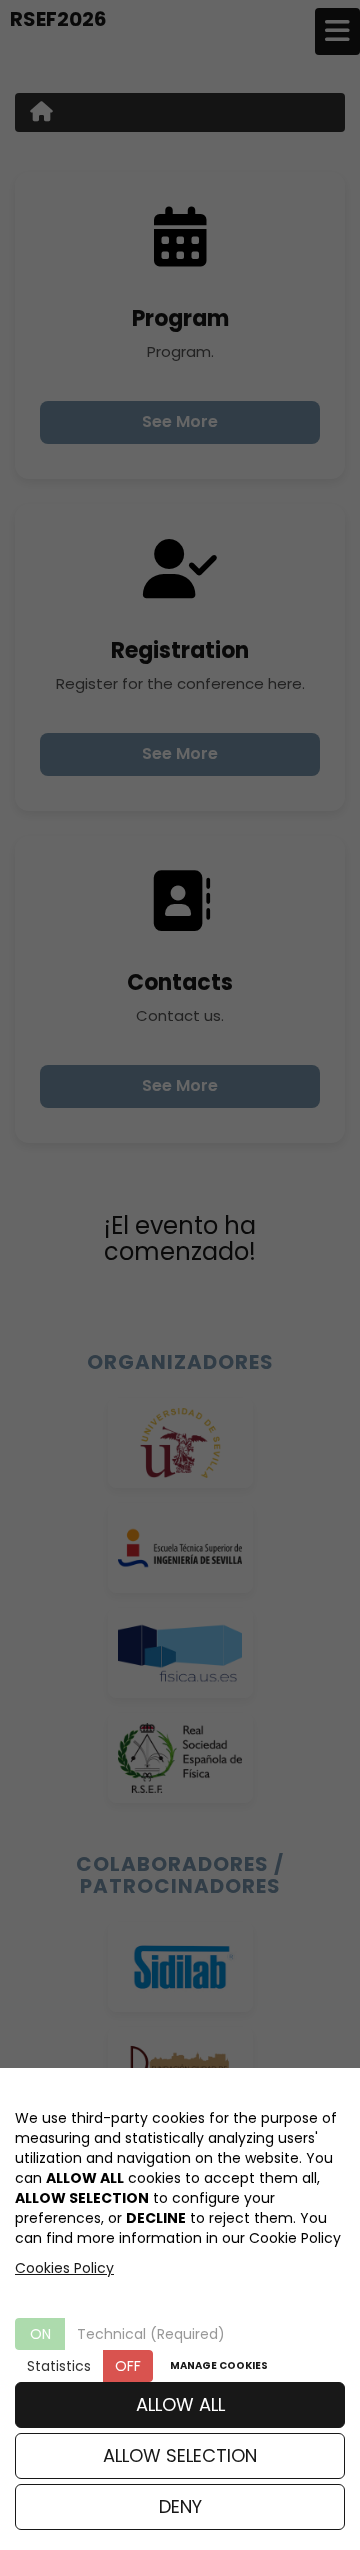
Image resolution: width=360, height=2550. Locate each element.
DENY (180, 2506)
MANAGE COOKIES (219, 2365)
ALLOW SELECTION (180, 2455)
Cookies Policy (64, 2268)
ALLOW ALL (180, 2404)
